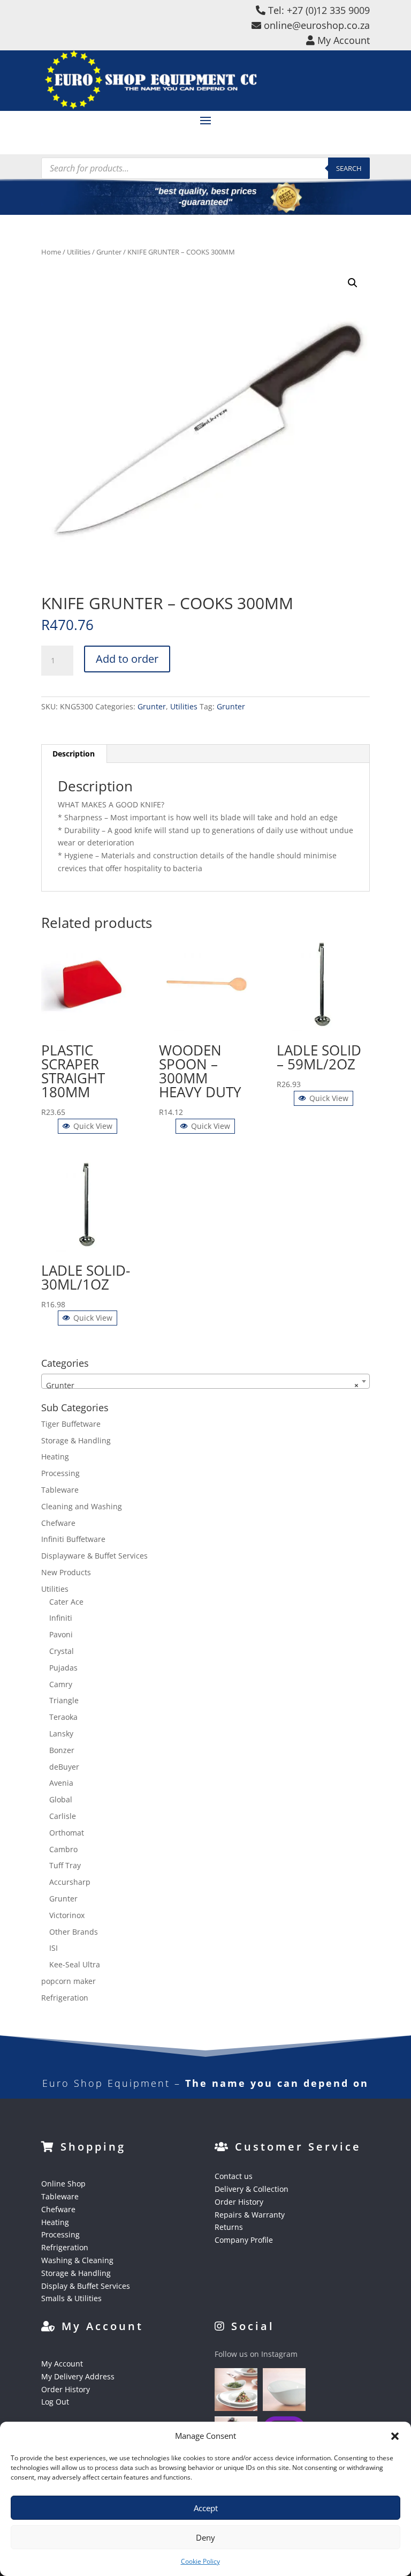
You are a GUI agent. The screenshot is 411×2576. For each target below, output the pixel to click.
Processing (60, 1473)
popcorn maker (68, 1981)
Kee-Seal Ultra (75, 1964)
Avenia (61, 1783)
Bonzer (62, 1750)
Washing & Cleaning (77, 2260)
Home (51, 252)
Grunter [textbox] (202, 1385)
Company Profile (244, 2240)
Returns (229, 2227)
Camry (61, 1684)
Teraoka (63, 1717)
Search (349, 168)
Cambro (63, 1849)
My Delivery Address (78, 2376)
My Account (62, 2364)
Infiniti (61, 1618)
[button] (395, 2436)
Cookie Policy (200, 2561)
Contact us (234, 2176)
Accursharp (70, 1882)
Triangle (64, 1700)
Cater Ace (66, 1602)
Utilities (79, 252)
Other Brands (74, 1932)
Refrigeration (65, 1998)
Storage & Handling (76, 1440)
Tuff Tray (65, 1865)
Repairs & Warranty (250, 2215)
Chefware (58, 1523)
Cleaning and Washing (82, 1506)
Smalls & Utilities (71, 2298)
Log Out (55, 2402)
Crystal (62, 1651)
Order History (239, 2202)
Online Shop (63, 2184)
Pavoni (61, 1634)
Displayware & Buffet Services (94, 1556)
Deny (205, 2537)
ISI (54, 1948)
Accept (206, 2508)
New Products (66, 1572)
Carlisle (63, 1816)
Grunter (109, 252)
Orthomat (67, 1833)
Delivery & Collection (252, 2189)
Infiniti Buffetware (73, 1539)
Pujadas (63, 1668)
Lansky (61, 1733)
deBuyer (64, 1767)
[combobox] (205, 1381)
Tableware (60, 1490)
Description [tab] (74, 754)
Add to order (127, 659)
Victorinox (67, 1915)
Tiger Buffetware (71, 1424)
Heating (55, 1457)
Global (61, 1799)
